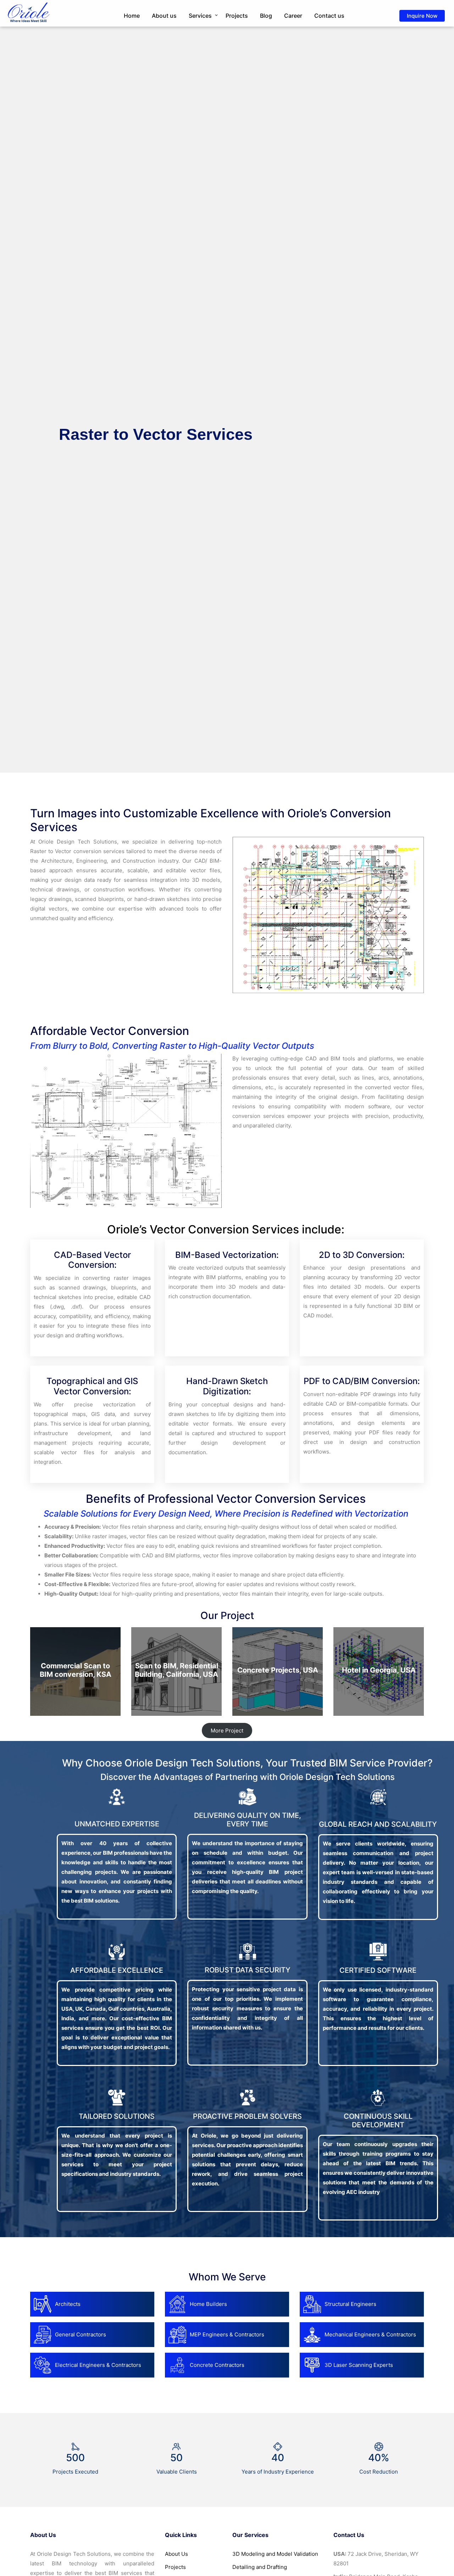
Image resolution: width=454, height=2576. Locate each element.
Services (200, 16)
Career (293, 16)
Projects (237, 16)
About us (164, 16)
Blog (266, 16)
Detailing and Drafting (260, 2567)
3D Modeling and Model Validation (275, 2554)
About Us (176, 2554)
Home (132, 16)
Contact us (329, 16)
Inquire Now (422, 16)
